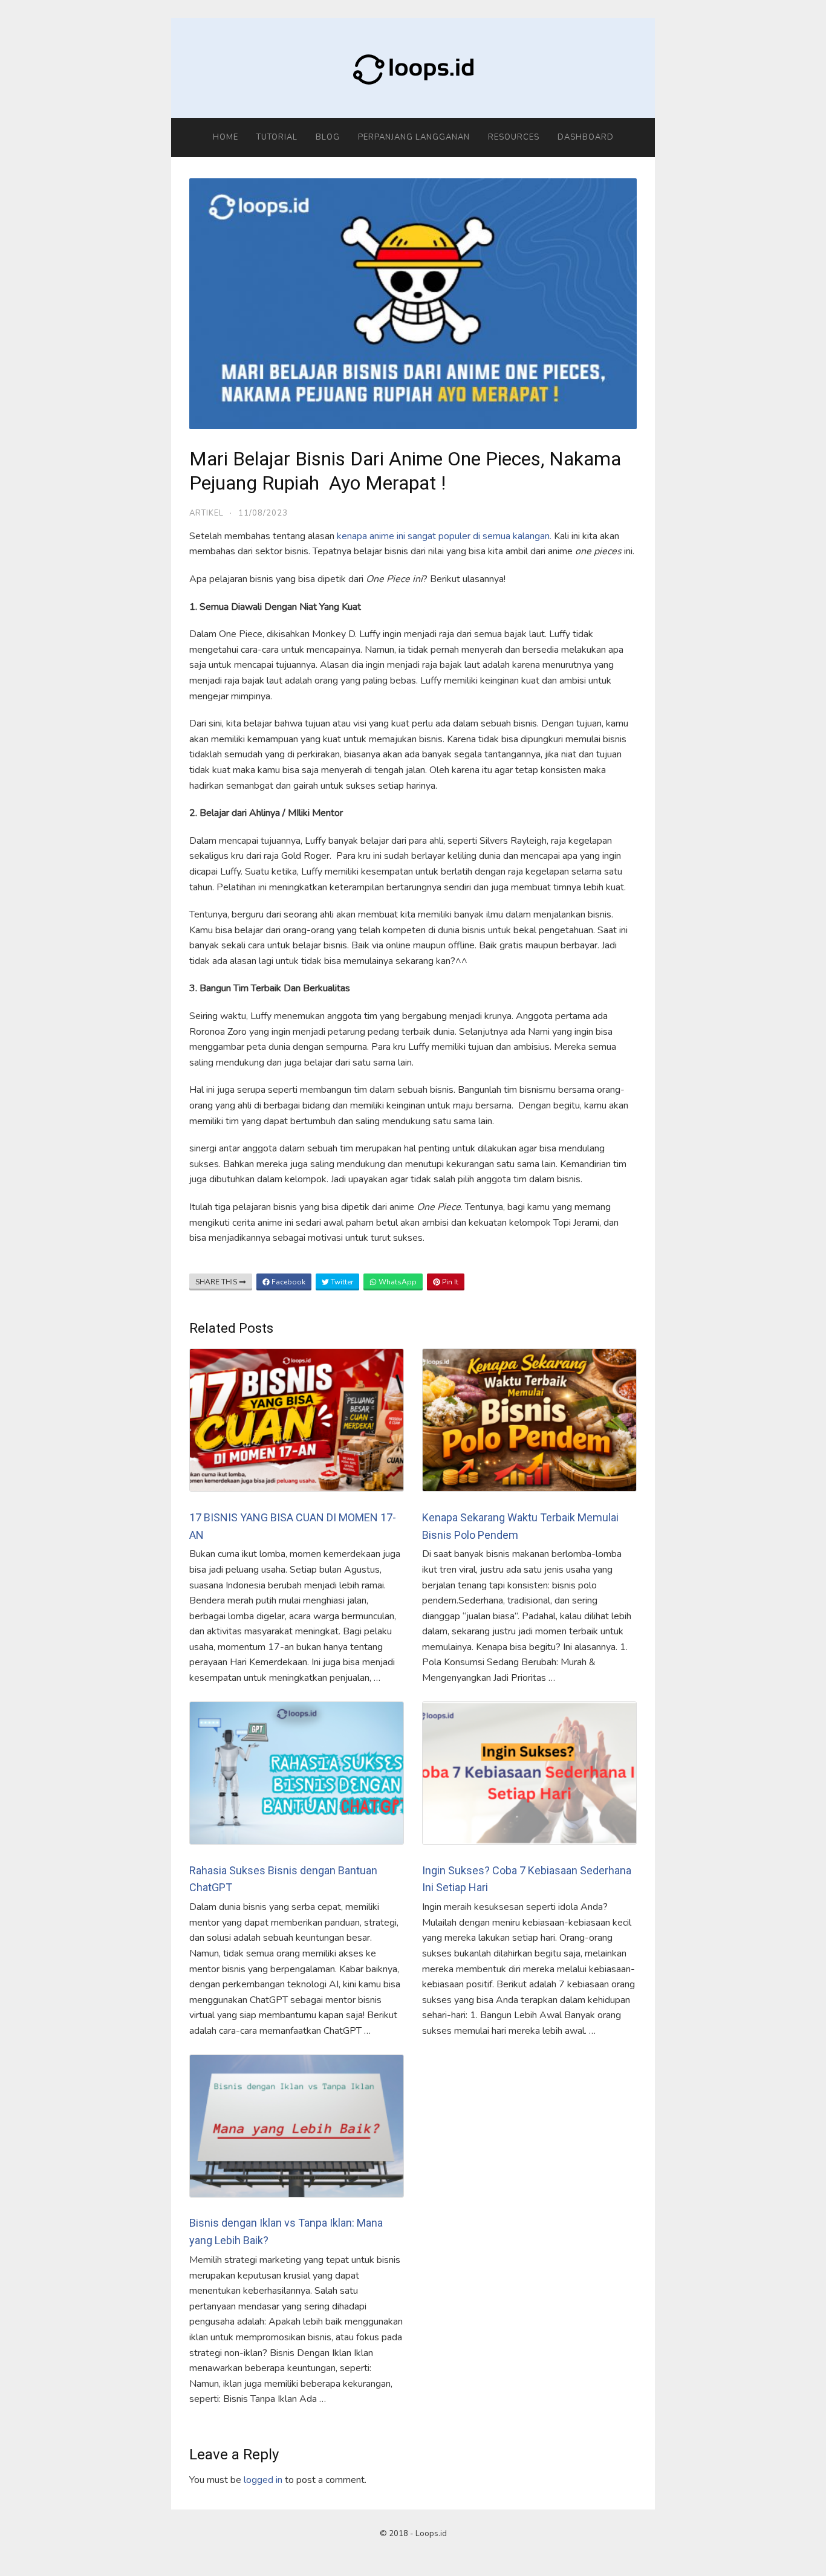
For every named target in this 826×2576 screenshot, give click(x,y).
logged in (263, 2480)
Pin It (449, 1282)
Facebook (288, 1282)
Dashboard (586, 137)
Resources (514, 137)
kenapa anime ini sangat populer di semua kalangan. (444, 536)
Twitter (341, 1282)
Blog (328, 137)
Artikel (207, 513)
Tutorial (277, 137)
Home (226, 137)
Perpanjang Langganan (414, 137)
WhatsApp (397, 1282)
